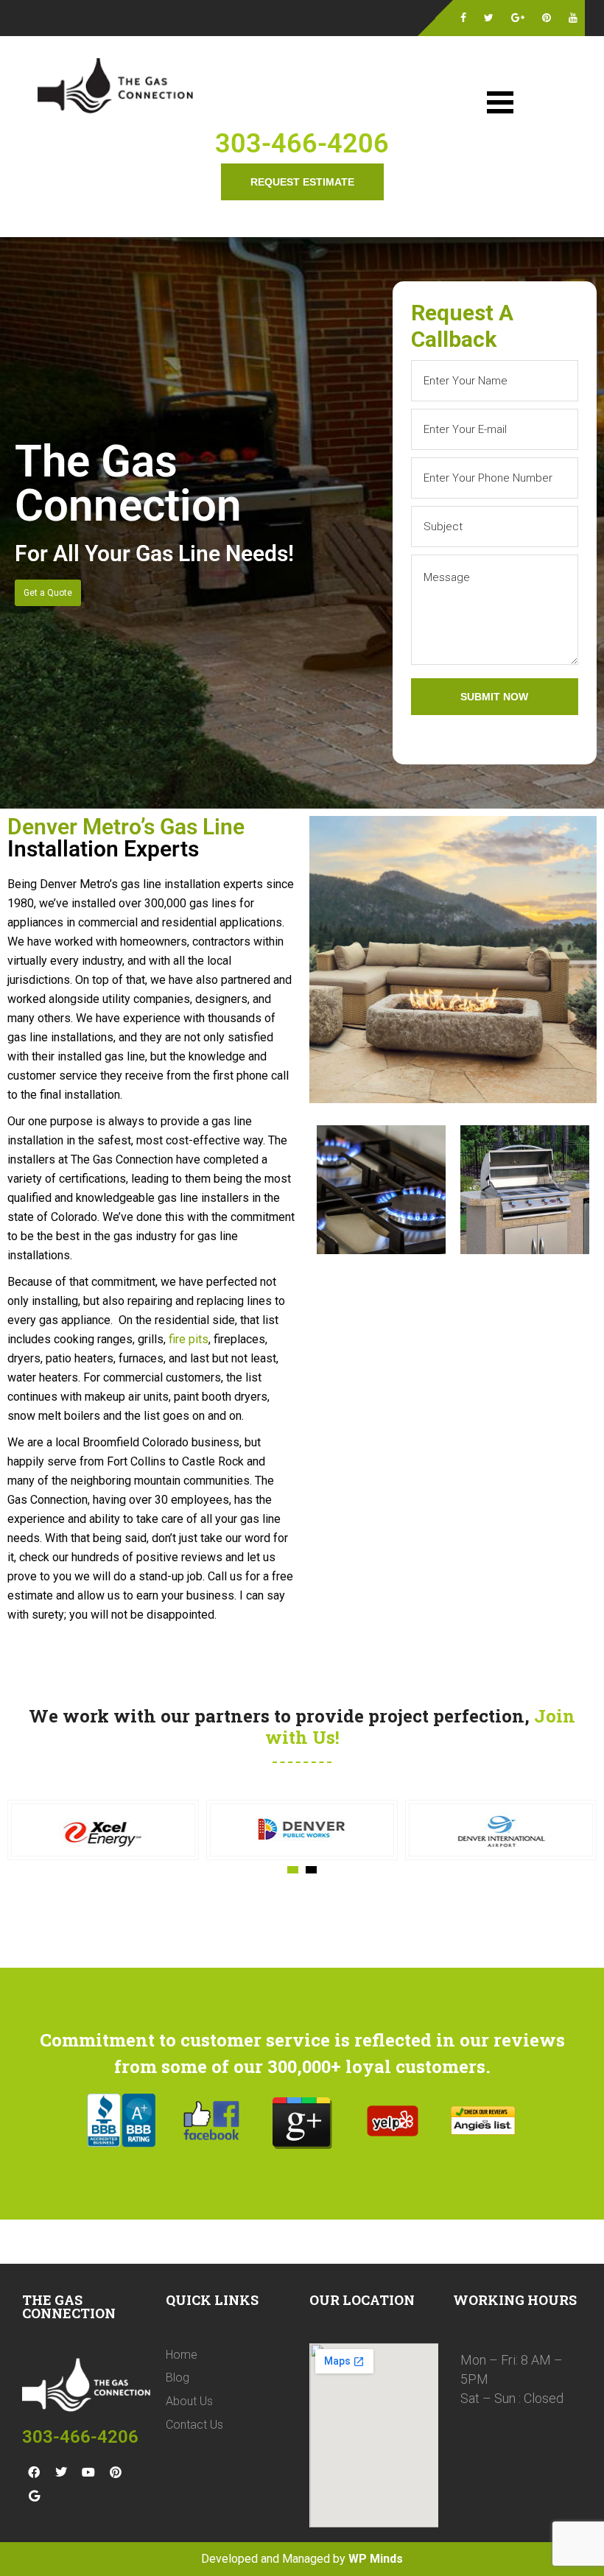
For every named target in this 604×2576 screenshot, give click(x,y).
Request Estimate (302, 182)
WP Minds (376, 2559)
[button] (293, 1870)
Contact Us (194, 2425)
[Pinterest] (116, 2472)
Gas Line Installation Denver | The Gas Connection (119, 88)
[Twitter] (61, 2472)
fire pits (189, 1339)
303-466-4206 (302, 144)
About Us (189, 2401)
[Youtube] (88, 2472)
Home (182, 2355)
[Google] (34, 2496)
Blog (178, 2378)
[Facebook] (34, 2472)
